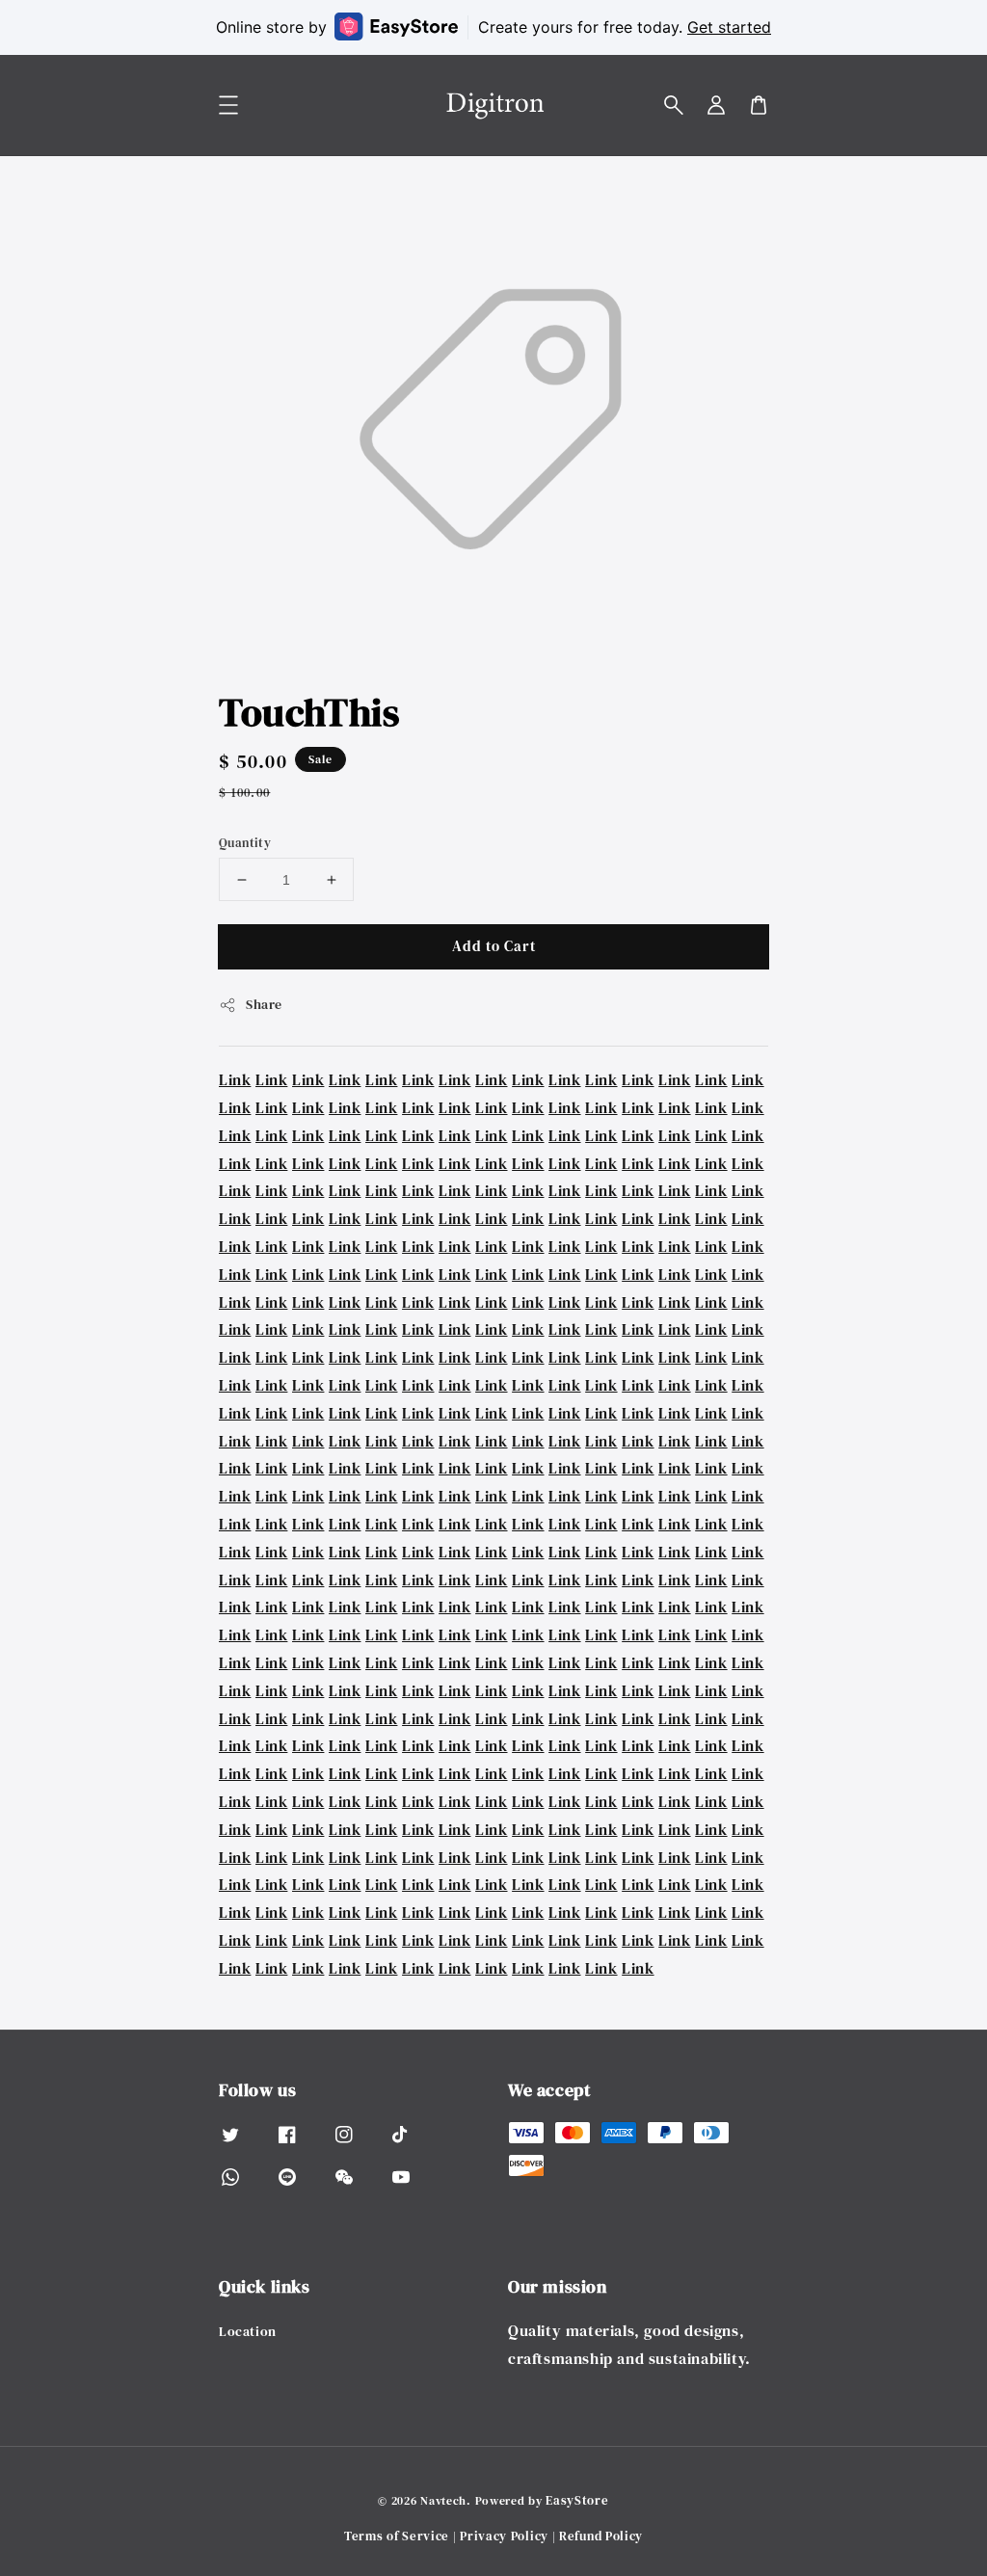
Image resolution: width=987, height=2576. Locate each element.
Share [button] (264, 1004)
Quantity (245, 843)
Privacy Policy (504, 2536)
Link (235, 1079)
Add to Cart (494, 946)
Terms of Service (397, 2536)
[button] (674, 105)
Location (248, 2332)
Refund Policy (601, 2536)
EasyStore (577, 2500)
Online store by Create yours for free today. (493, 27)
